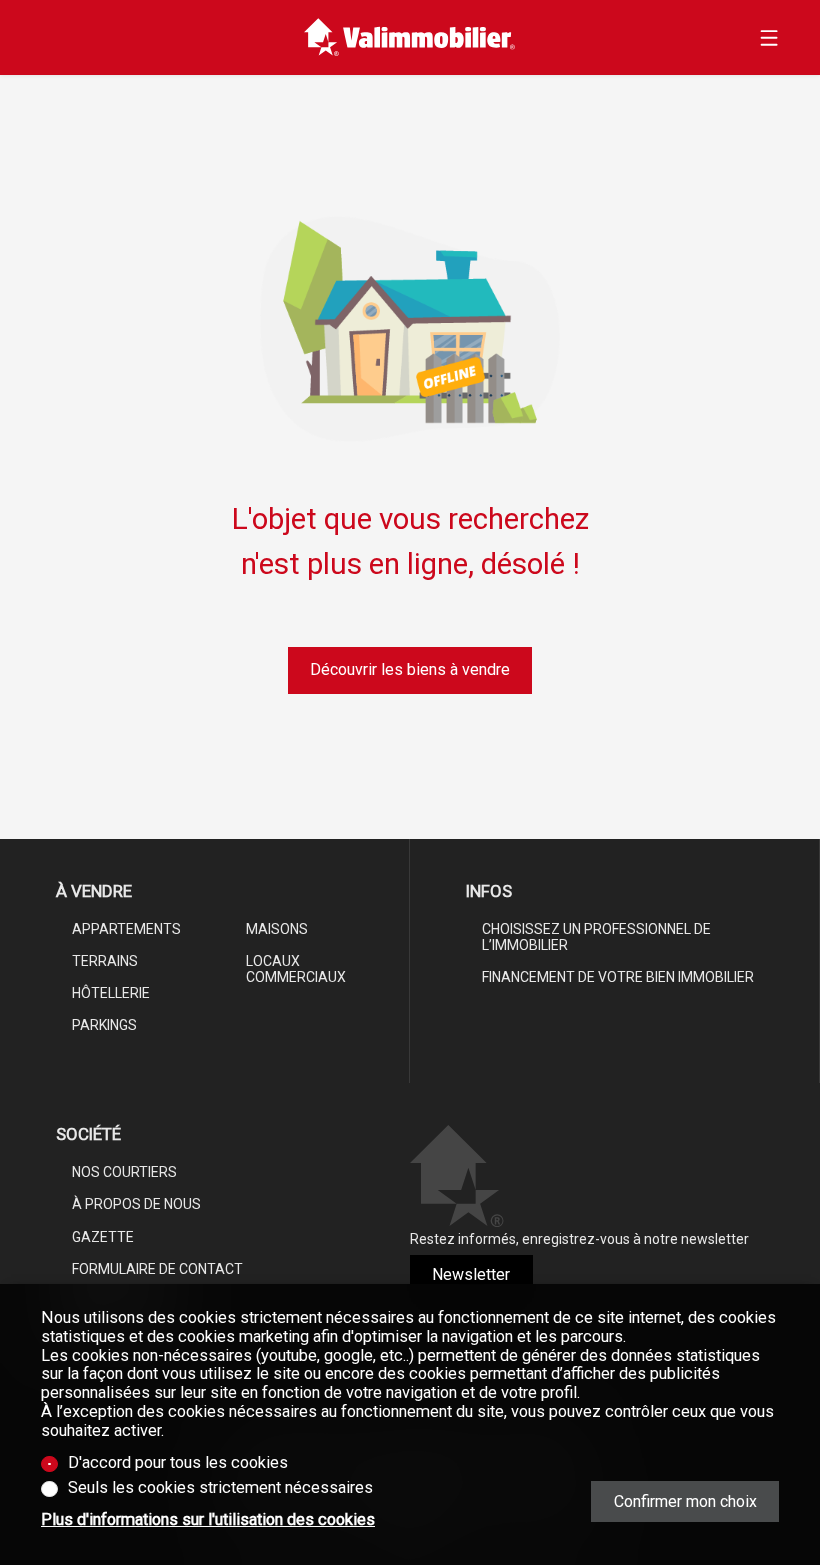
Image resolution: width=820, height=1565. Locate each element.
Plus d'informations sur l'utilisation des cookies (208, 1520)
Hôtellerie (111, 993)
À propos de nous (136, 1204)
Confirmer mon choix (685, 1501)
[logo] (409, 37)
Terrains (105, 961)
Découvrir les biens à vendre (410, 669)
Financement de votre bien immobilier (618, 977)
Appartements (126, 929)
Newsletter (471, 1274)
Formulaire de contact (157, 1269)
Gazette (103, 1237)
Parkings (104, 1025)
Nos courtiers (124, 1172)
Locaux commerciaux (296, 969)
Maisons (277, 929)
